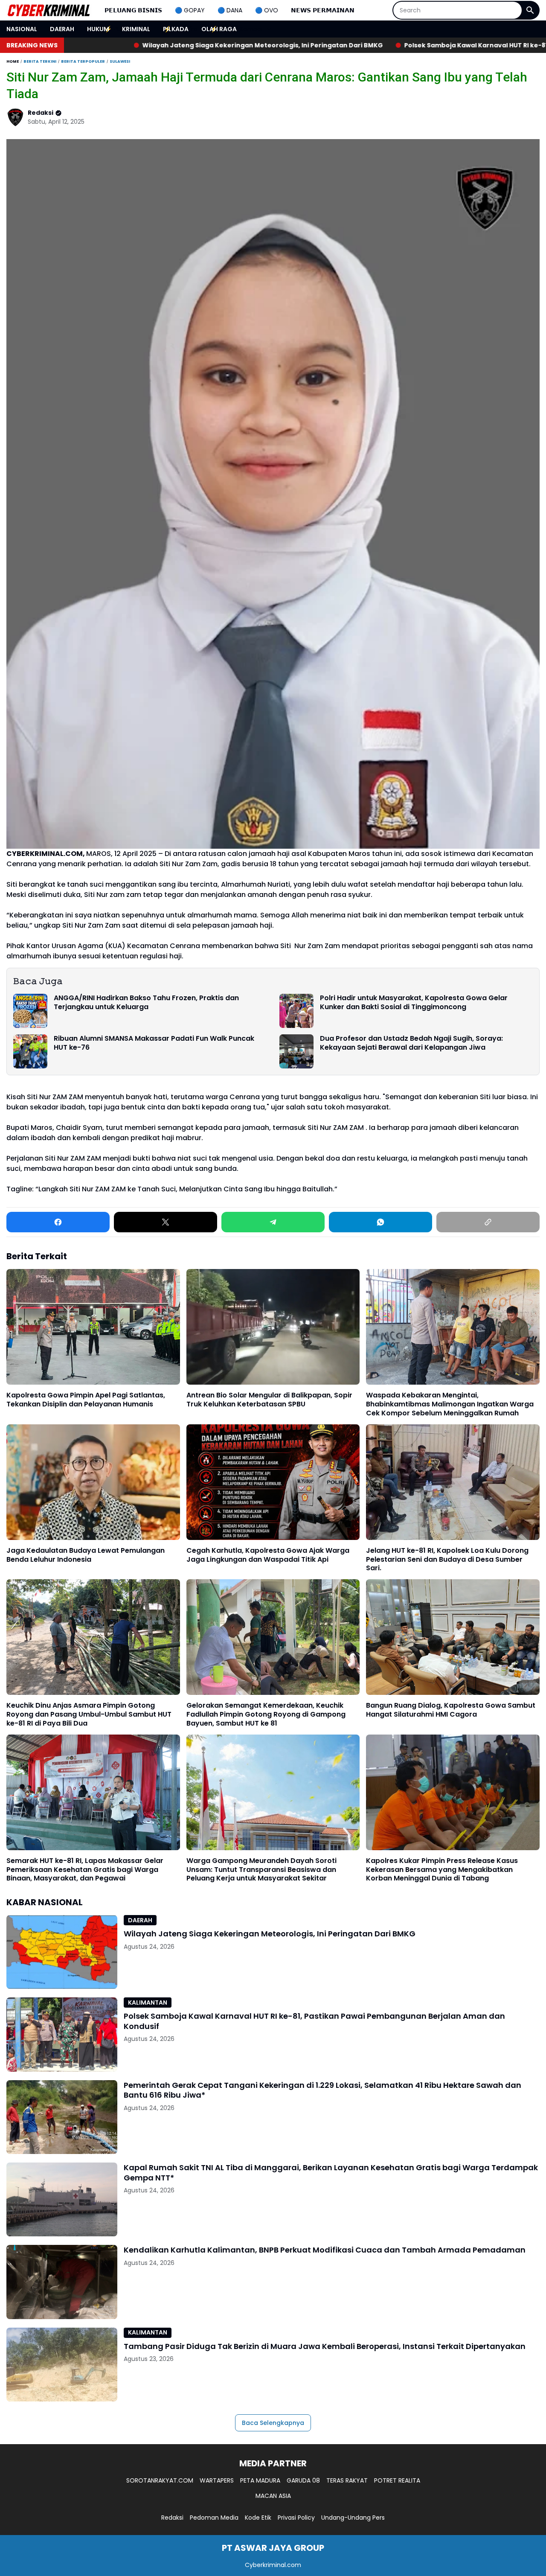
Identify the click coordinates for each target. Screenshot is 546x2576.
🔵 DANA (230, 10)
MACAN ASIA (273, 2496)
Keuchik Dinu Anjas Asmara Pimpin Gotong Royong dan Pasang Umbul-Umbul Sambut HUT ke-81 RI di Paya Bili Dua (89, 1714)
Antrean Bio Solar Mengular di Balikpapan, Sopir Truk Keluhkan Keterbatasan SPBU (269, 1400)
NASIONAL (22, 29)
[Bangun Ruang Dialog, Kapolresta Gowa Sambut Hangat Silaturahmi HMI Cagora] (453, 1637)
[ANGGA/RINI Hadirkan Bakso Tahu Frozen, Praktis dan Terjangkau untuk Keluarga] (30, 1011)
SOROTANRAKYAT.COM (160, 2480)
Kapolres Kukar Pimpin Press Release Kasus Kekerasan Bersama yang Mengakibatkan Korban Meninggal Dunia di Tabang (442, 1870)
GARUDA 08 (303, 2480)
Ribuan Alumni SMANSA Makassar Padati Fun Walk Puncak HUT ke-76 (154, 1043)
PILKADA (176, 29)
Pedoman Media (214, 2518)
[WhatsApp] (380, 1222)
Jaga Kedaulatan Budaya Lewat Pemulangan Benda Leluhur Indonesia (86, 1555)
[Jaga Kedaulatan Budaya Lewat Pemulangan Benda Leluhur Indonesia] (93, 1482)
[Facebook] (58, 1222)
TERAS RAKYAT (347, 2480)
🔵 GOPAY (190, 10)
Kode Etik (258, 2518)
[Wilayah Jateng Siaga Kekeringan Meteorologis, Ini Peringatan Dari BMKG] (62, 1952)
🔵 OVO (267, 10)
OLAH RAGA (219, 29)
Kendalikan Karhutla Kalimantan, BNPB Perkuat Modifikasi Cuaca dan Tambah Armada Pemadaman (325, 2250)
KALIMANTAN (148, 2003)
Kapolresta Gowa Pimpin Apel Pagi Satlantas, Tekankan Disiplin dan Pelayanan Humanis (86, 1400)
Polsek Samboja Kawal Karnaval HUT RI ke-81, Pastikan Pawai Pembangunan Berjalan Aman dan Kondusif (374, 45)
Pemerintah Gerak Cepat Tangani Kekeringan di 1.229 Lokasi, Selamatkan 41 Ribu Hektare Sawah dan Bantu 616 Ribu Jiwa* (322, 2090)
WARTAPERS (217, 2480)
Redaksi (172, 2518)
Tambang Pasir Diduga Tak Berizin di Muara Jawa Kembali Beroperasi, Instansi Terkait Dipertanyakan (325, 2346)
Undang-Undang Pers (353, 2518)
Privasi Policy (296, 2518)
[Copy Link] (488, 1222)
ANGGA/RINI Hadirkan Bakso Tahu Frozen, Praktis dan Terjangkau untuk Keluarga (146, 1003)
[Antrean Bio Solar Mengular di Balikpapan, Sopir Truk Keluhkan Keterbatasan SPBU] (273, 1327)
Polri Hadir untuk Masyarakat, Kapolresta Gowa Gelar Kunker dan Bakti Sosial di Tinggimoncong (414, 1003)
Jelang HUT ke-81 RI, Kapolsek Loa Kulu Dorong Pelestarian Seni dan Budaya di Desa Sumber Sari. (447, 1560)
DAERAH (62, 29)
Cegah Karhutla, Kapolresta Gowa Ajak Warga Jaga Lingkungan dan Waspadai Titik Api (268, 1555)
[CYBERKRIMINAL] (49, 10)
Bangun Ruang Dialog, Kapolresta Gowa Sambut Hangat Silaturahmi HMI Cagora (451, 1710)
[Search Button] (530, 10)
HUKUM (98, 29)
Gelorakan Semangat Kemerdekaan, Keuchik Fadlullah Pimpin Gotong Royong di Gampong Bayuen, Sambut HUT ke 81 (266, 1714)
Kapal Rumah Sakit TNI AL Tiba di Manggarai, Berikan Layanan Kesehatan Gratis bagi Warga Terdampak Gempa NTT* (331, 2173)
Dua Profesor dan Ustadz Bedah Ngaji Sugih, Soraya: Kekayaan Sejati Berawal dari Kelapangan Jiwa (411, 1043)
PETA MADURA (260, 2480)
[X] (166, 1222)
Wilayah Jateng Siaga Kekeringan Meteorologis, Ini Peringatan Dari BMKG (270, 1934)
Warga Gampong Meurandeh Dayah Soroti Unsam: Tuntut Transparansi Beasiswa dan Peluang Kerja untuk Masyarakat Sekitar (261, 1870)
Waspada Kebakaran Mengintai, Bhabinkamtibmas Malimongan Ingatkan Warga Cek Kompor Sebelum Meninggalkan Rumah (450, 1404)
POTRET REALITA (397, 2480)
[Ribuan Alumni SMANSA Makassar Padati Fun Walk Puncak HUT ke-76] (30, 1051)
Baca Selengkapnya (273, 2423)
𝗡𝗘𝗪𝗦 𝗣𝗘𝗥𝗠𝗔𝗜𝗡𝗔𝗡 (323, 10)
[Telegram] (273, 1222)
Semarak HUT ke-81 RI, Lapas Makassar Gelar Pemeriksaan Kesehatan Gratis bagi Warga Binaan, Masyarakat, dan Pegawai (85, 1870)
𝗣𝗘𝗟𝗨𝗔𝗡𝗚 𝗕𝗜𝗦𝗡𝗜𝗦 (133, 10)
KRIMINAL (136, 29)
